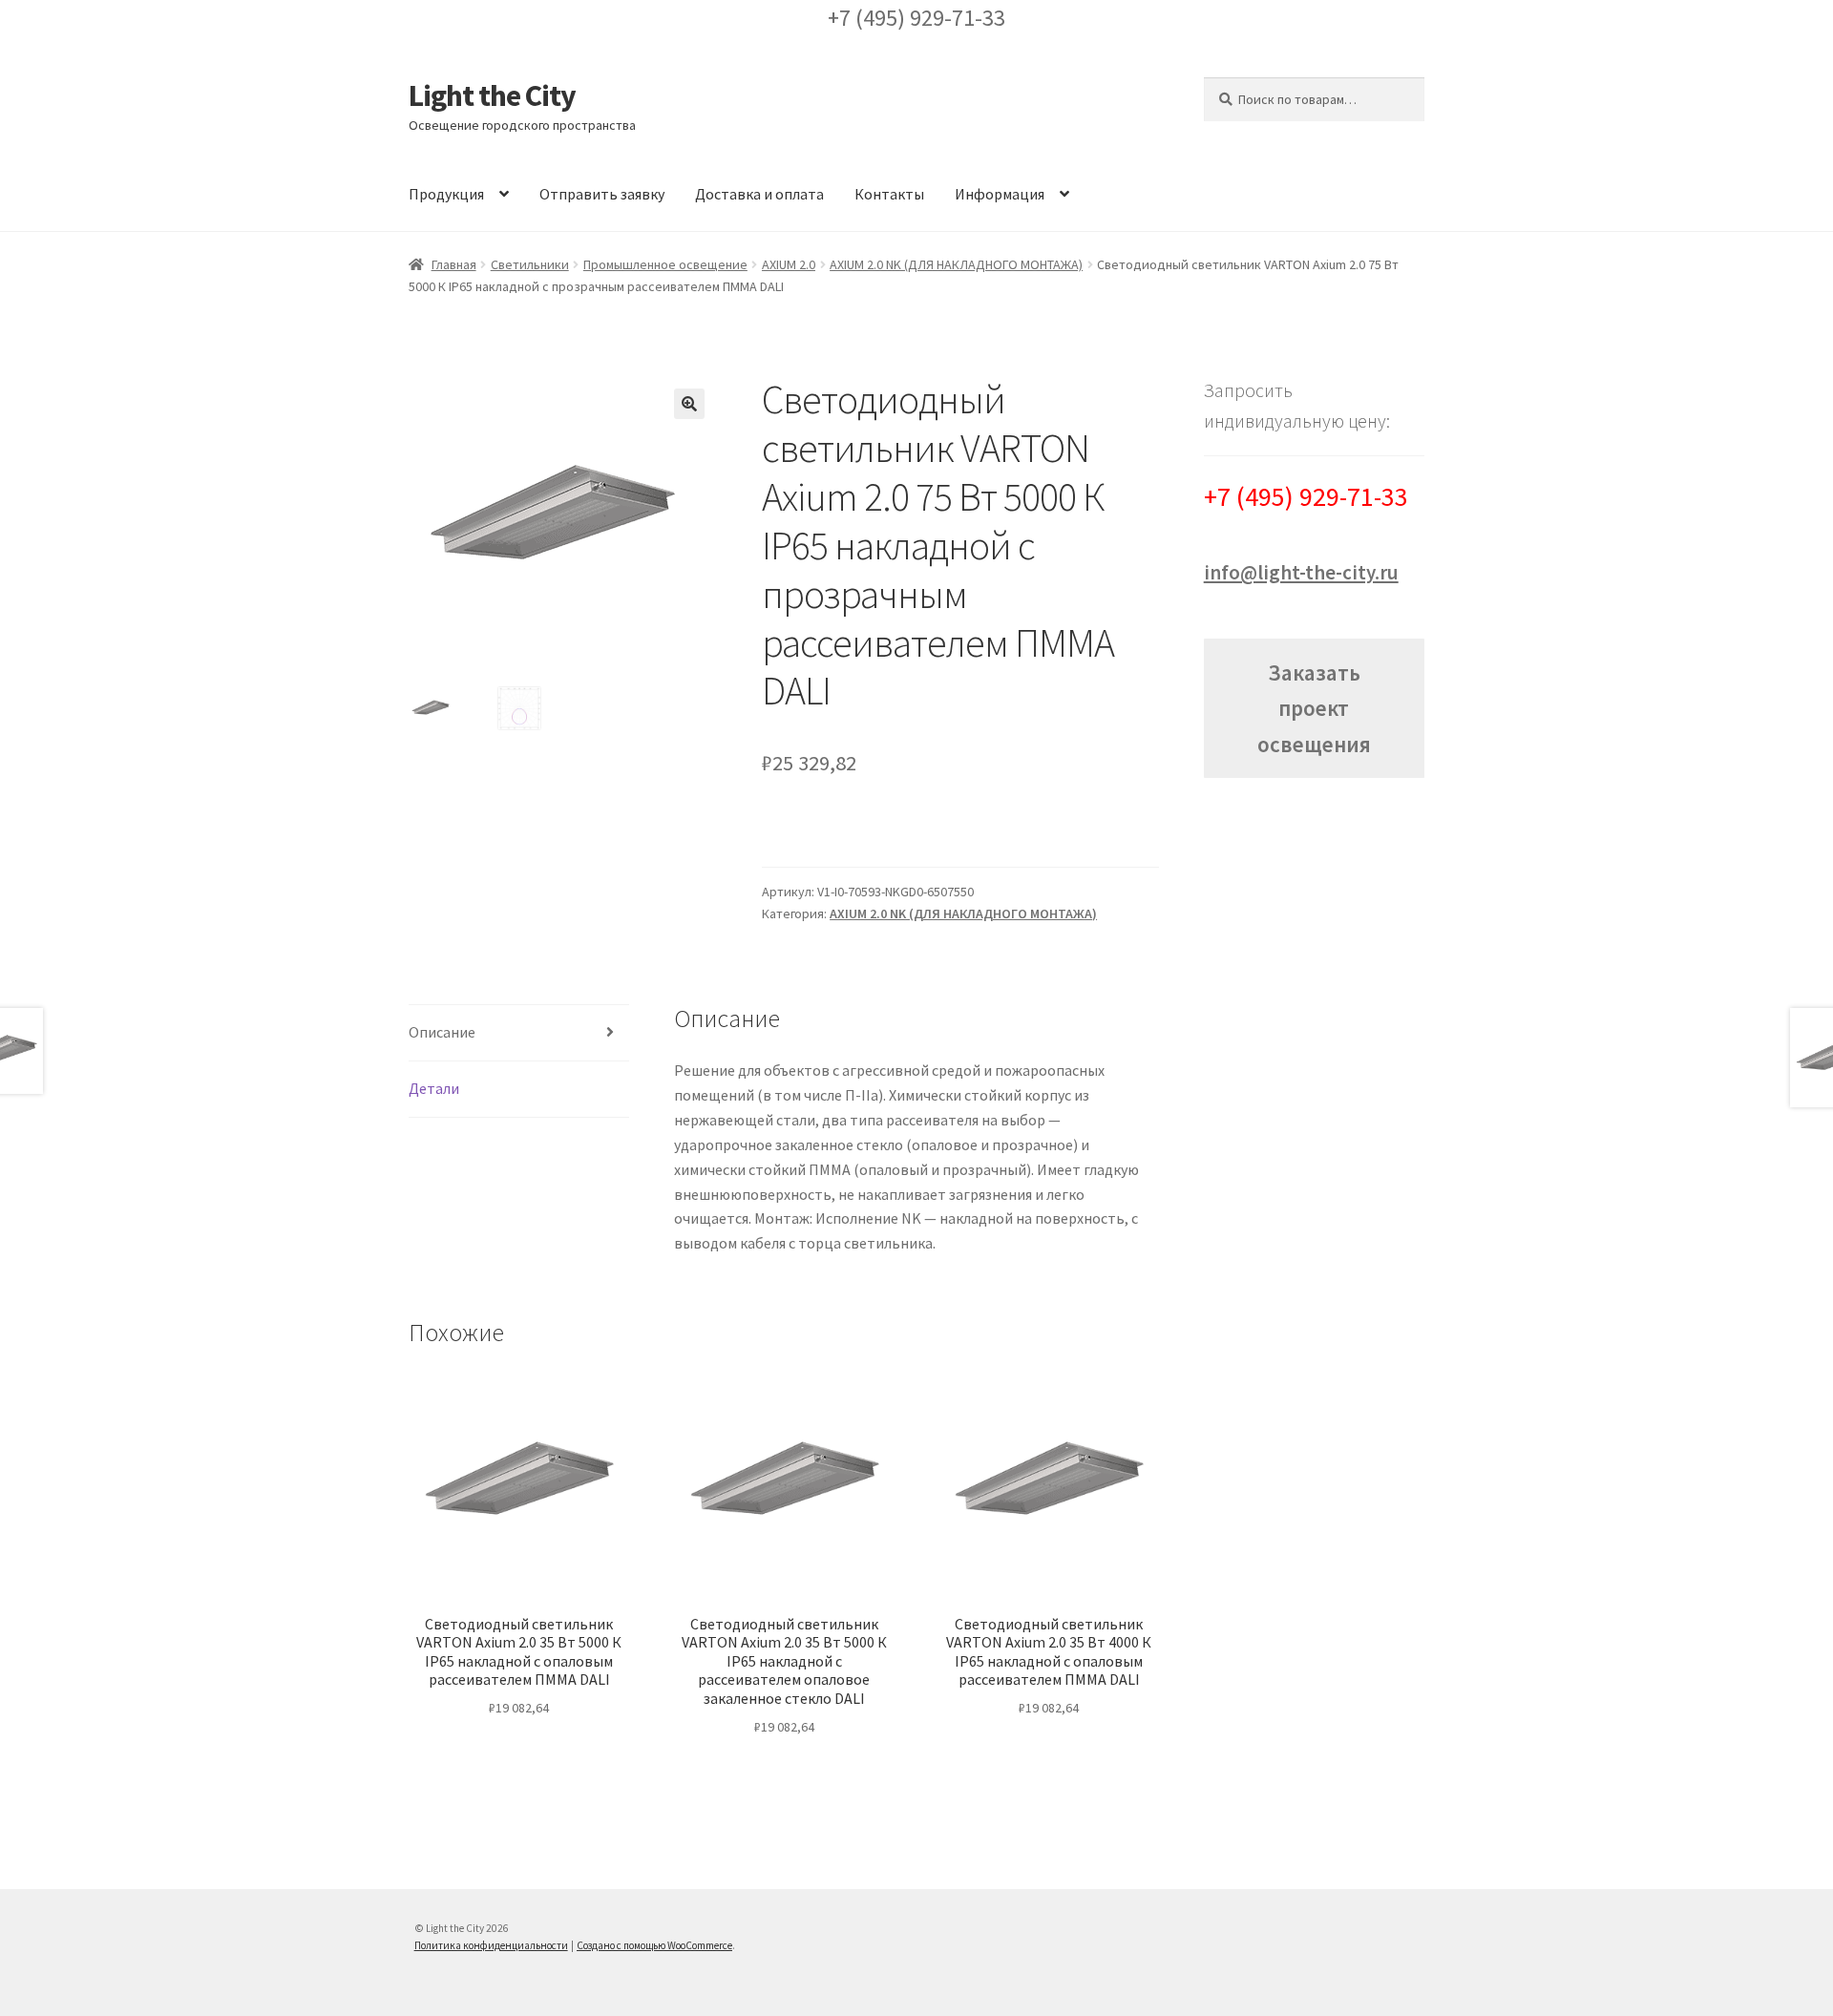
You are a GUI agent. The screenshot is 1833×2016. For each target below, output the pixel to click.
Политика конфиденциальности (491, 1945)
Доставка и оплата (759, 194)
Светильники (530, 264)
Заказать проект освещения (1314, 708)
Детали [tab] (434, 1088)
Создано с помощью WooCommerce (654, 1945)
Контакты (889, 194)
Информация (1000, 194)
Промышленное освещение (665, 264)
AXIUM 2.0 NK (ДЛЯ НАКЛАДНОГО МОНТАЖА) (956, 264)
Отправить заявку (602, 194)
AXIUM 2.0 (789, 264)
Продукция (446, 194)
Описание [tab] (442, 1032)
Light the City (492, 95)
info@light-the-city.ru (1301, 572)
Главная (454, 264)
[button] (689, 404)
